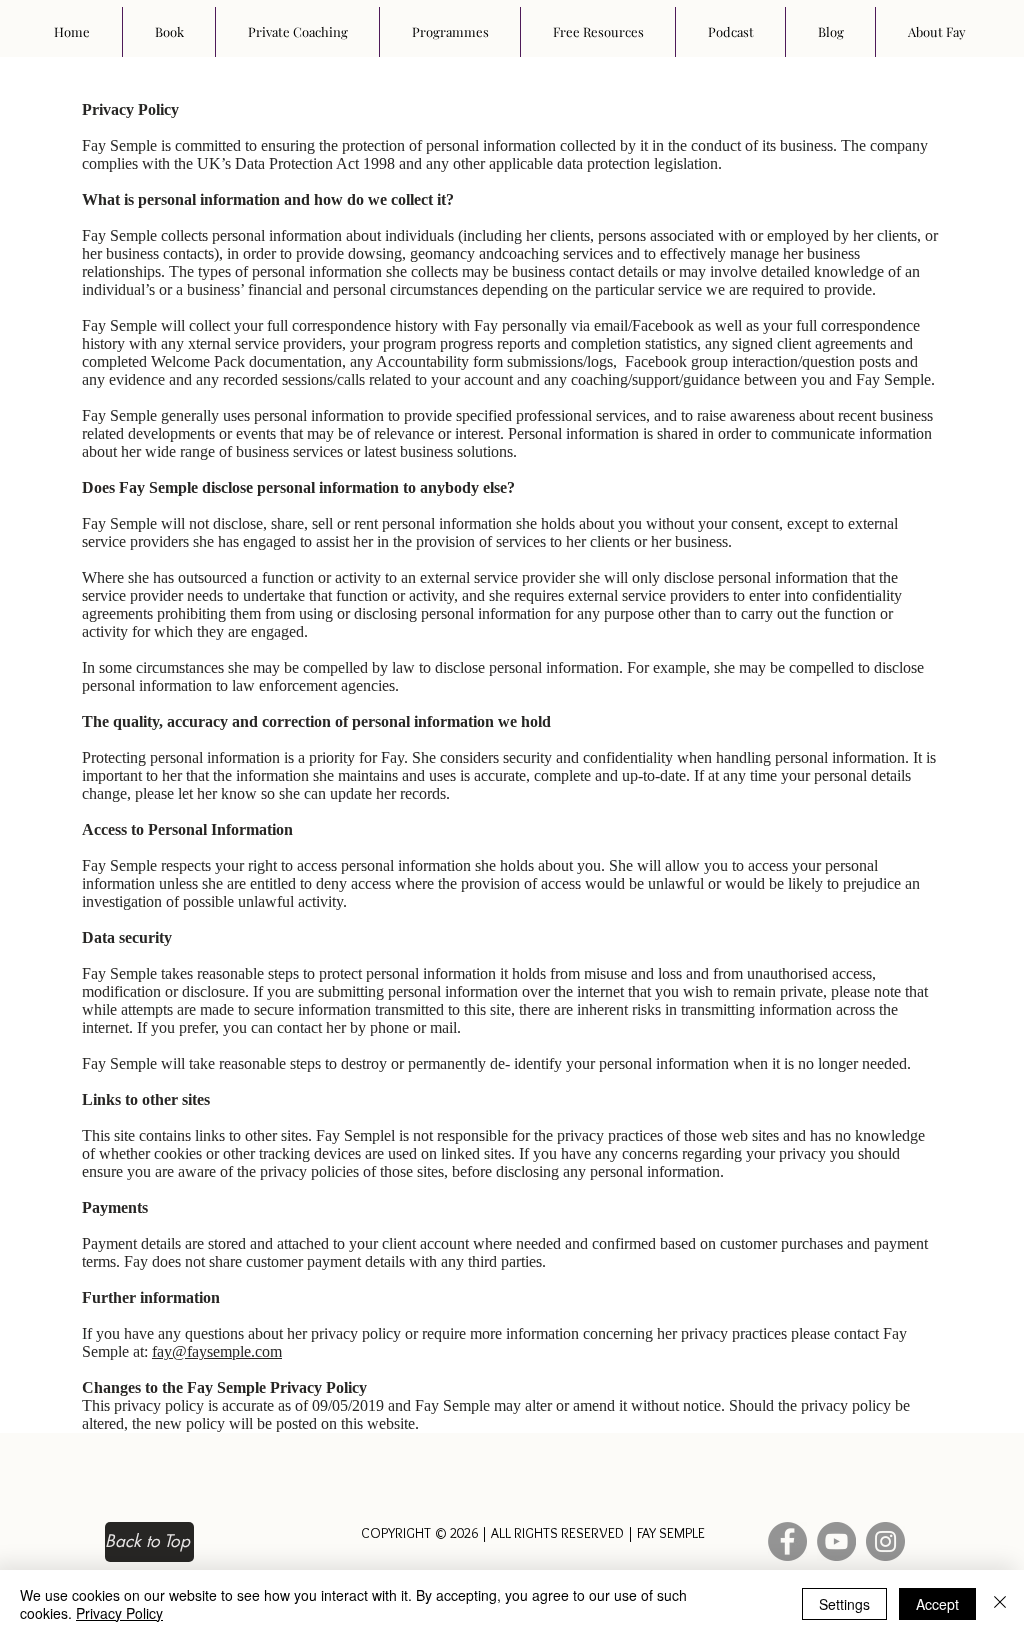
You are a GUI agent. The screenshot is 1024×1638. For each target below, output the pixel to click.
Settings (844, 1604)
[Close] (1000, 1604)
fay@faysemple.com (217, 1351)
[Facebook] (787, 1541)
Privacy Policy (119, 1613)
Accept (937, 1604)
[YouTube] (836, 1541)
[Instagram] (885, 1541)
